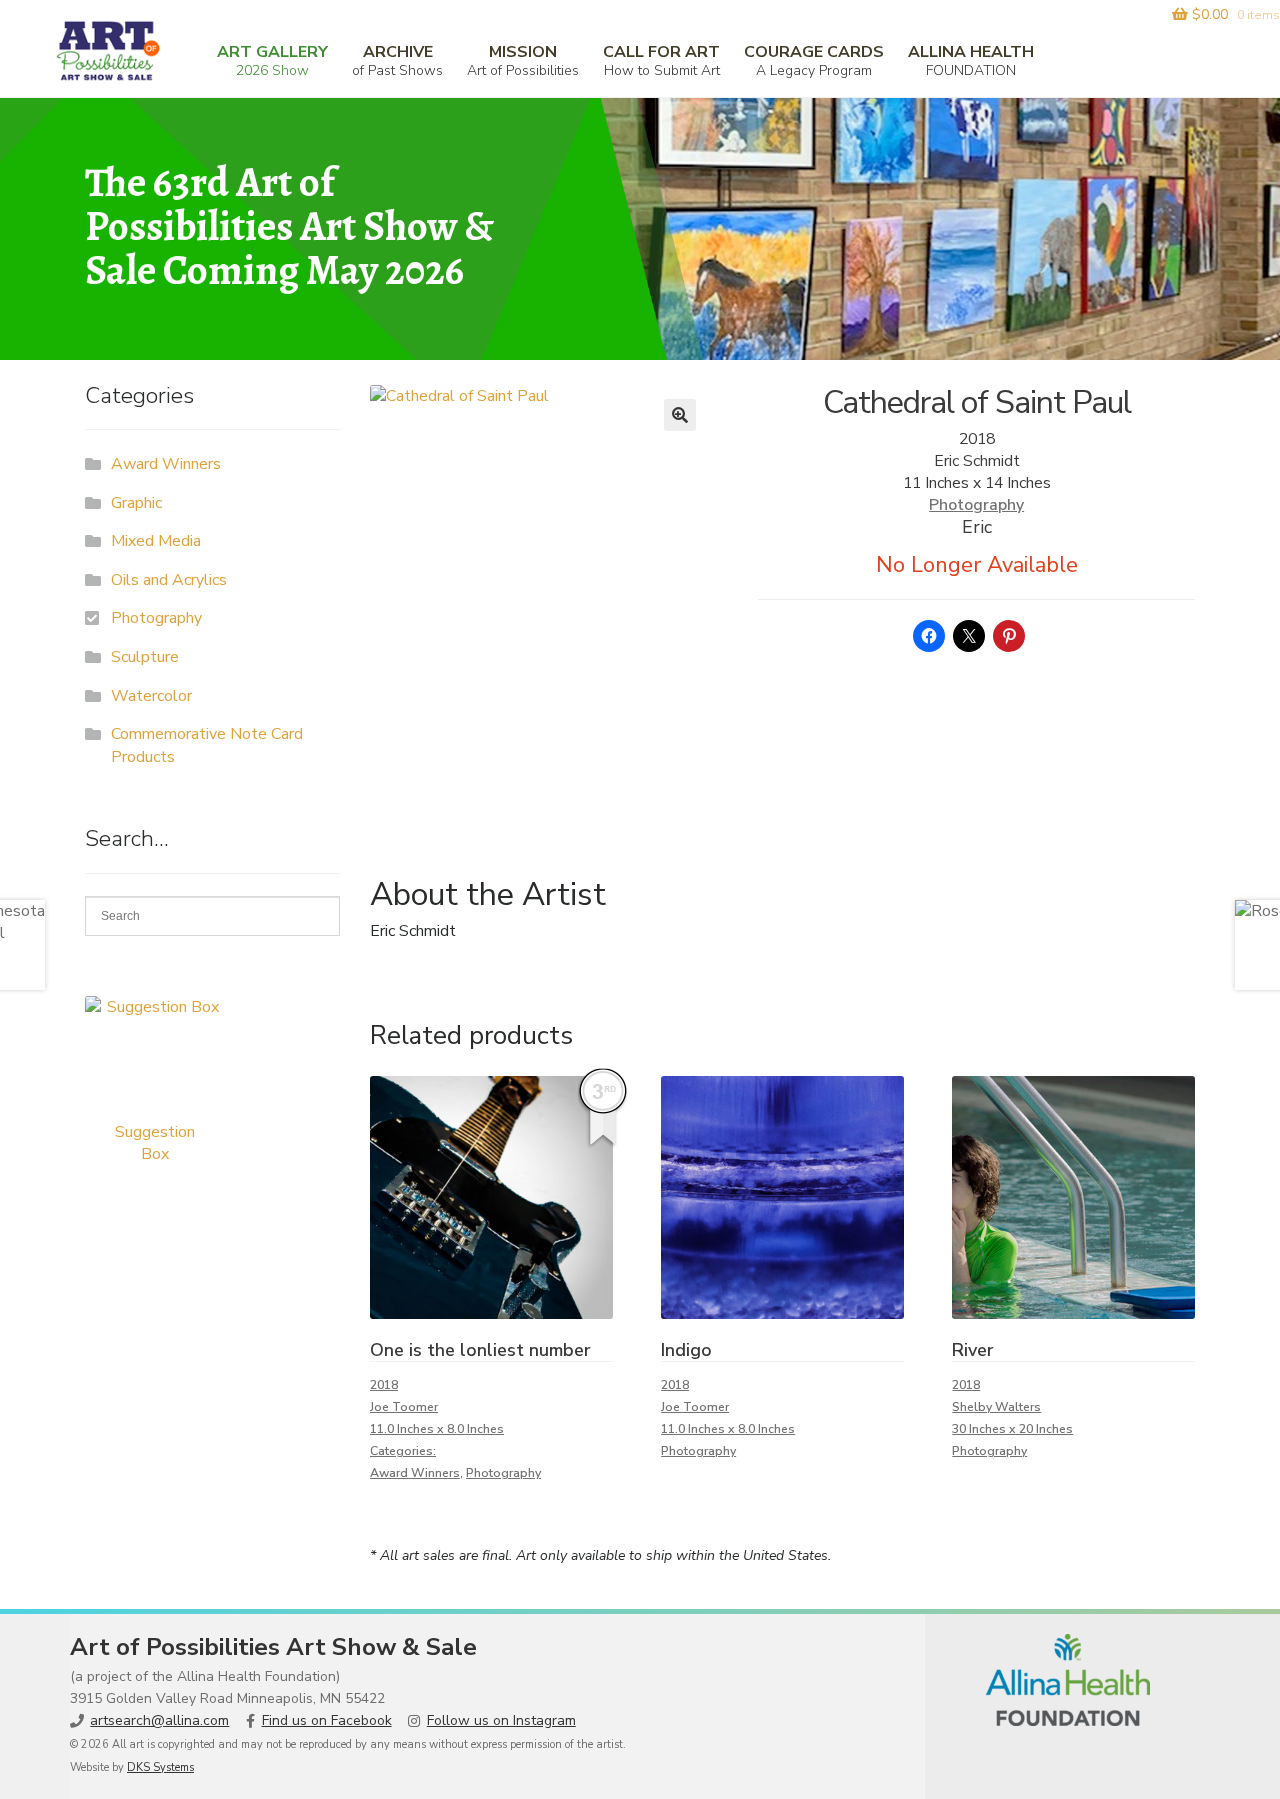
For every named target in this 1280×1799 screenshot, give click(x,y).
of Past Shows (397, 60)
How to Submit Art (661, 60)
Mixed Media (156, 541)
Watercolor (151, 696)
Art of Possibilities (523, 60)
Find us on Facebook (327, 1720)
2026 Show (272, 60)
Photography (976, 505)
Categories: (403, 1451)
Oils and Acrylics (169, 580)
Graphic (136, 503)
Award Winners (415, 1473)
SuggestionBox (155, 1143)
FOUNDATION (971, 60)
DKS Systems (160, 1767)
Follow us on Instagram (501, 1720)
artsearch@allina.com (159, 1720)
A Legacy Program (814, 60)
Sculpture (145, 657)
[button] (680, 415)
